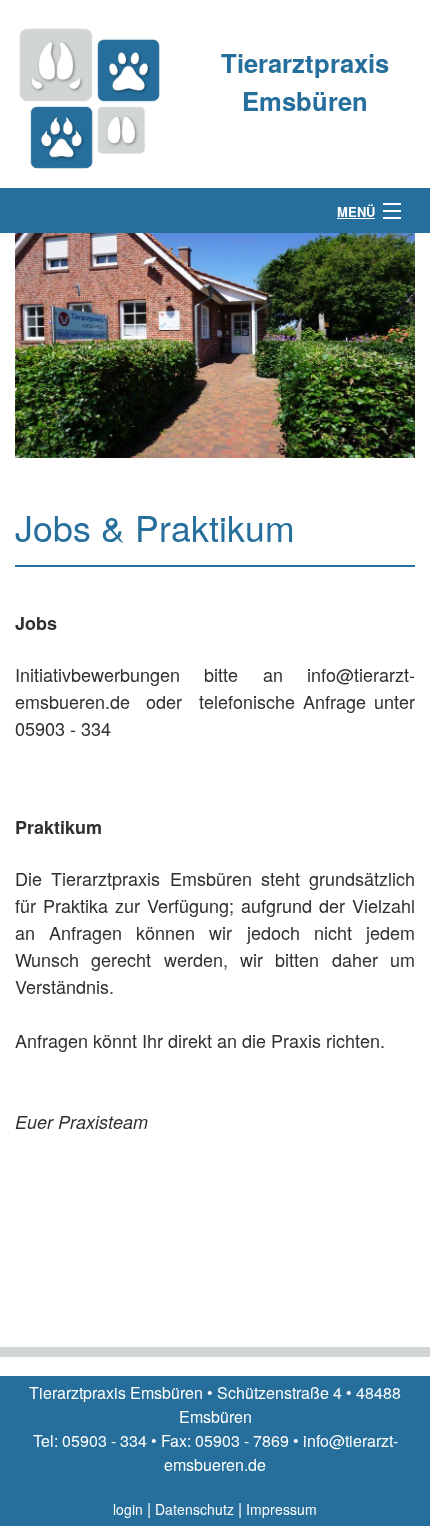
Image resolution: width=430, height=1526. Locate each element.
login (128, 1509)
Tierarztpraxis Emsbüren (305, 81)
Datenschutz (194, 1509)
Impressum (281, 1509)
